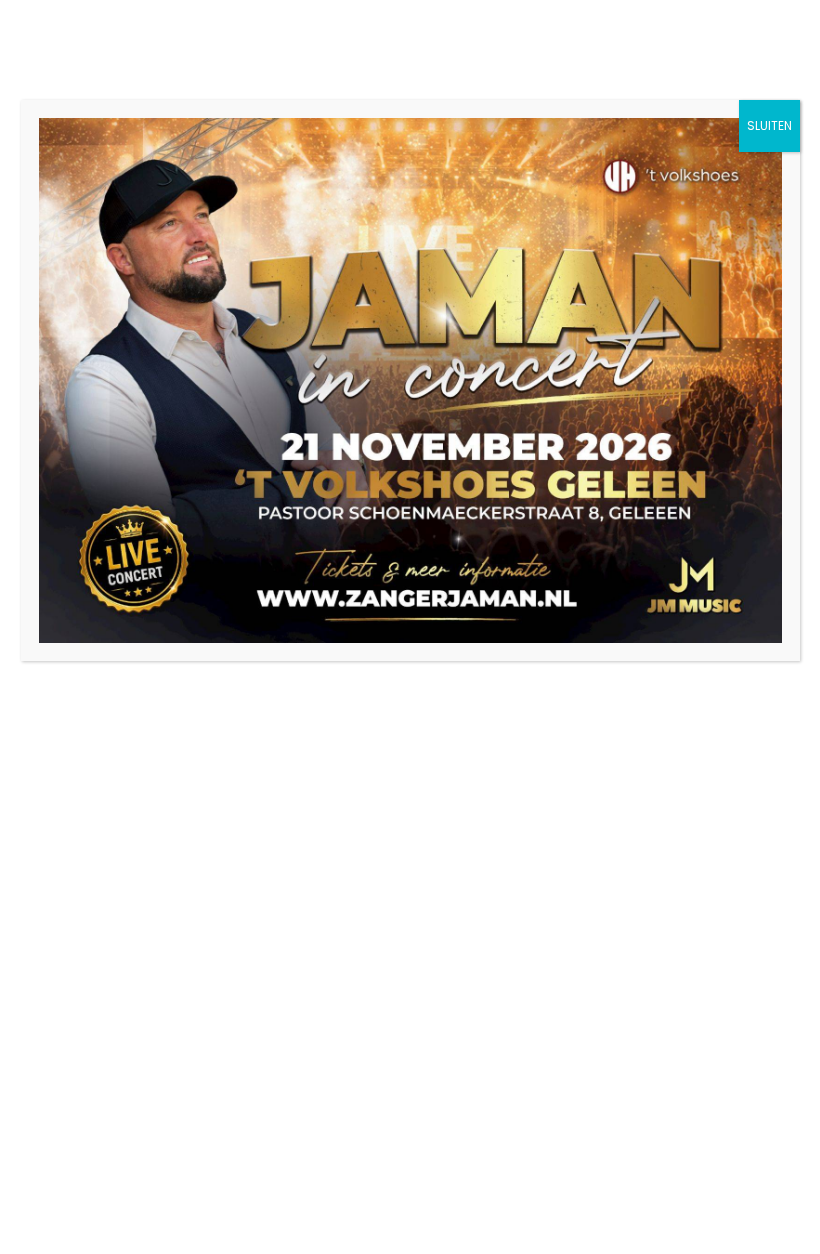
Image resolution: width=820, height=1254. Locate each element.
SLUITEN (769, 125)
